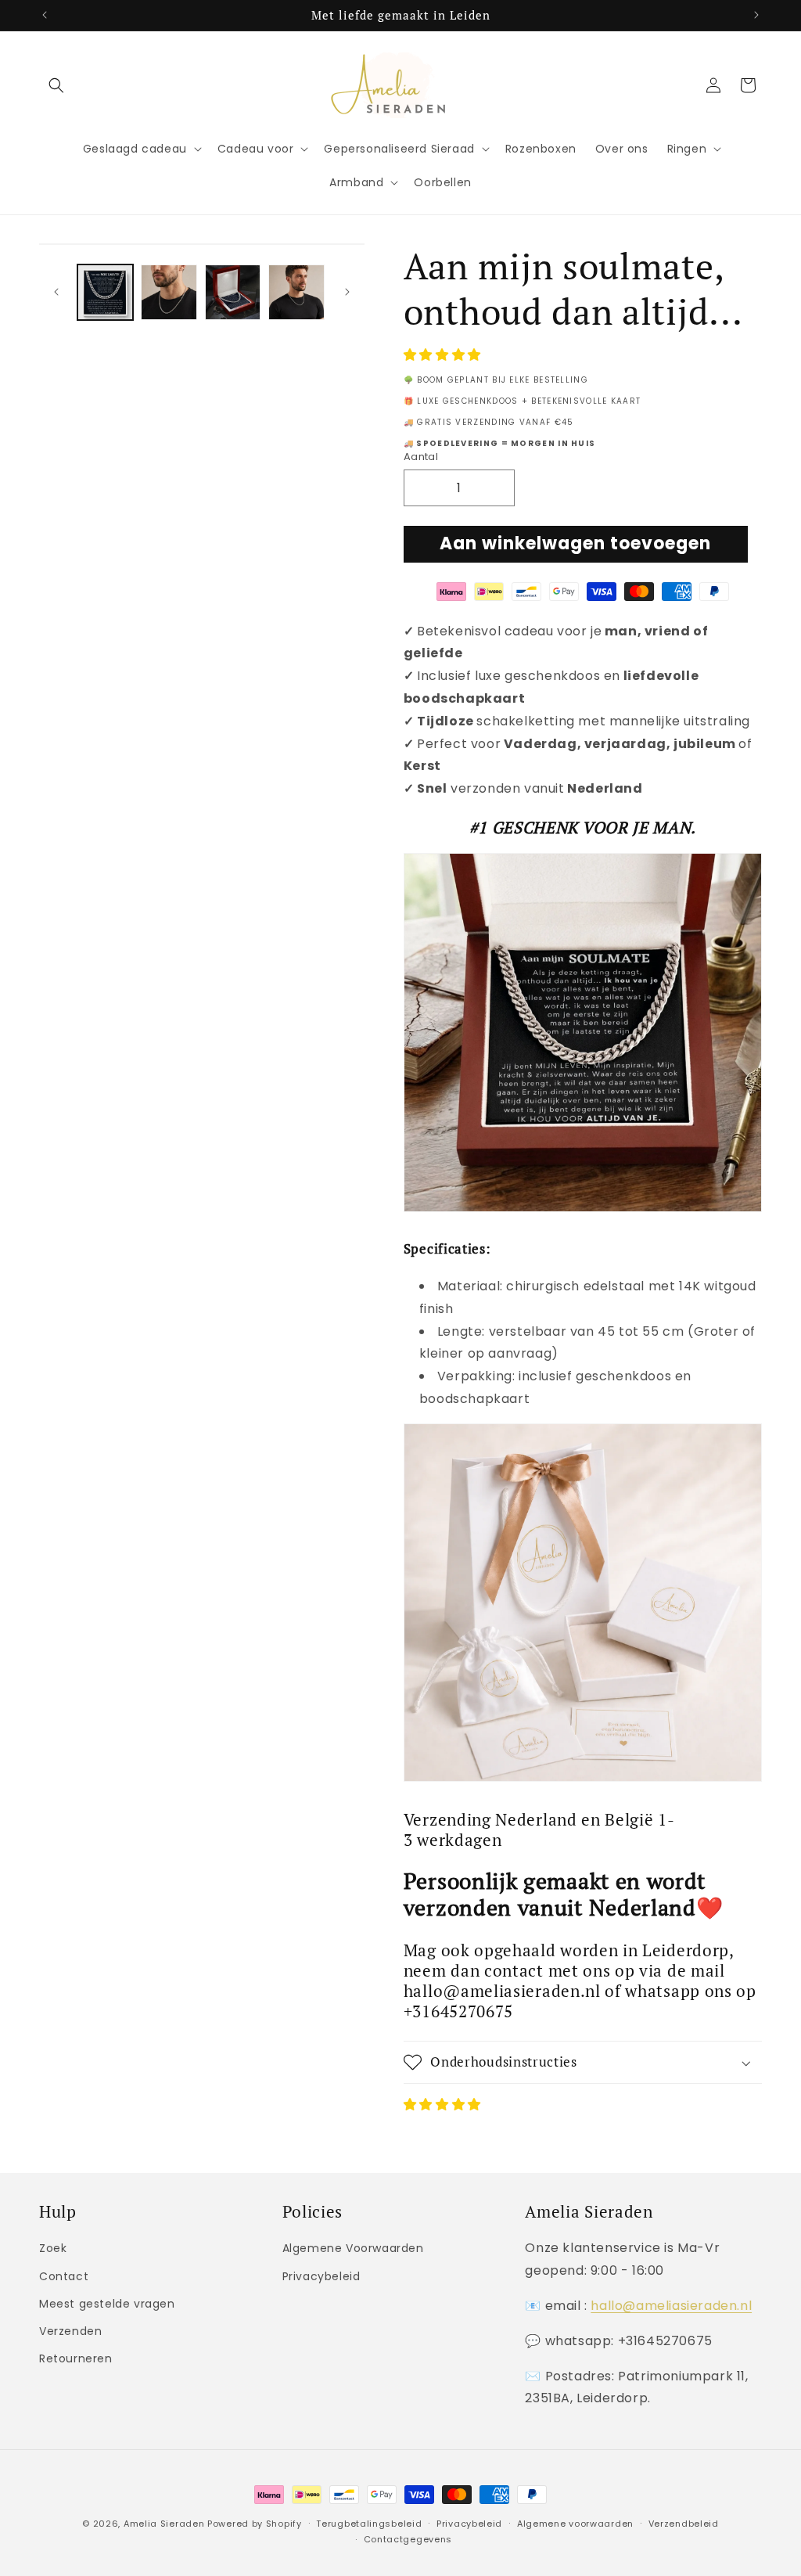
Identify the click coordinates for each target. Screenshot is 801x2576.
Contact (64, 2276)
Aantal (421, 457)
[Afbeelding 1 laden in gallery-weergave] (105, 292)
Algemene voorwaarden (575, 2524)
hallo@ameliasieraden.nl (671, 2306)
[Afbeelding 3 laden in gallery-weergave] (169, 292)
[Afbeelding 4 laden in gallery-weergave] (233, 292)
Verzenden (70, 2331)
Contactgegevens (408, 2539)
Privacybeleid (321, 2276)
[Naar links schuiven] (56, 292)
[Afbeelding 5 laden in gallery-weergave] (296, 292)
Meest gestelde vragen (107, 2304)
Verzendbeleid (684, 2524)
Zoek (53, 2248)
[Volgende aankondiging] (756, 15)
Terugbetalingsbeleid (369, 2524)
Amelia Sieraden (164, 2524)
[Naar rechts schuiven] (347, 292)
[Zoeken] (56, 85)
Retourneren (76, 2358)
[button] (444, 355)
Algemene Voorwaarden (353, 2248)
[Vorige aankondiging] (45, 15)
